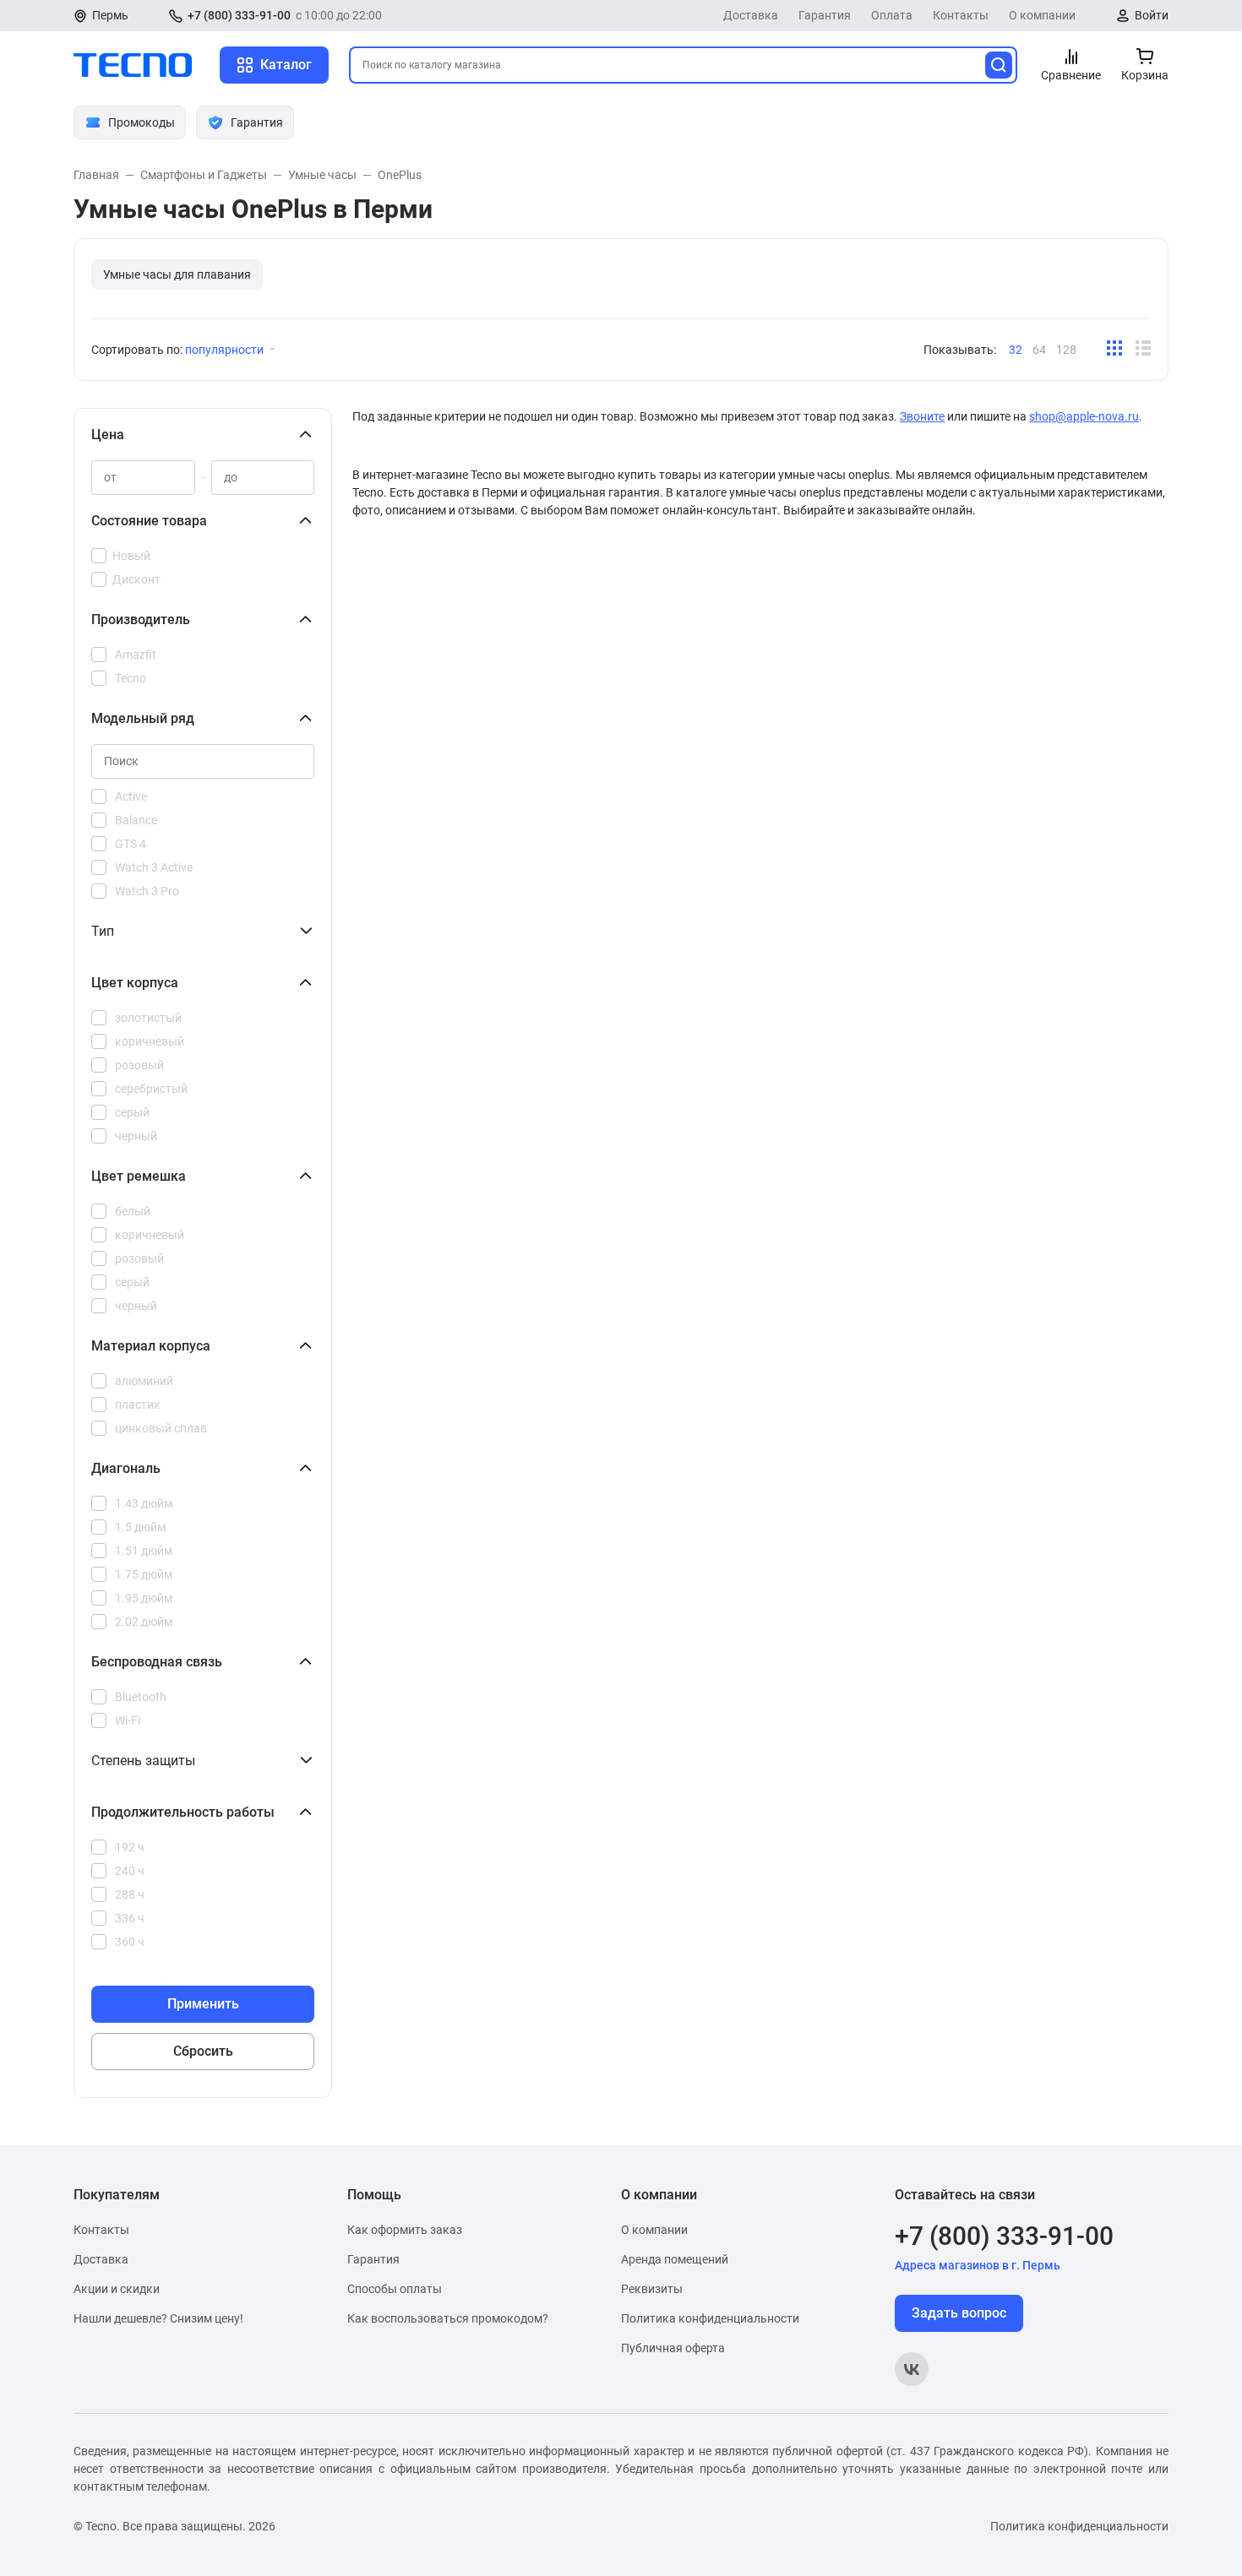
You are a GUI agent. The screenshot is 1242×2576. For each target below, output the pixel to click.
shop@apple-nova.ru (1084, 416)
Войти (1152, 15)
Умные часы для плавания (177, 274)
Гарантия (825, 15)
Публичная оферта (673, 2348)
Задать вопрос (959, 2313)
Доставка (751, 15)
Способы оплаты (395, 2289)
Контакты (961, 15)
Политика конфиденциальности (710, 2318)
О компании (1042, 15)
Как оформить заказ (405, 2230)
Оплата (892, 15)
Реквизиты (652, 2289)
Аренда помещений (675, 2259)
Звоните (922, 416)
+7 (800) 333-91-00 (239, 15)
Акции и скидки (117, 2289)
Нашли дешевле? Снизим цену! (158, 2318)
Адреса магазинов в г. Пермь (978, 2265)
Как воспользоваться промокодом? (448, 2318)
